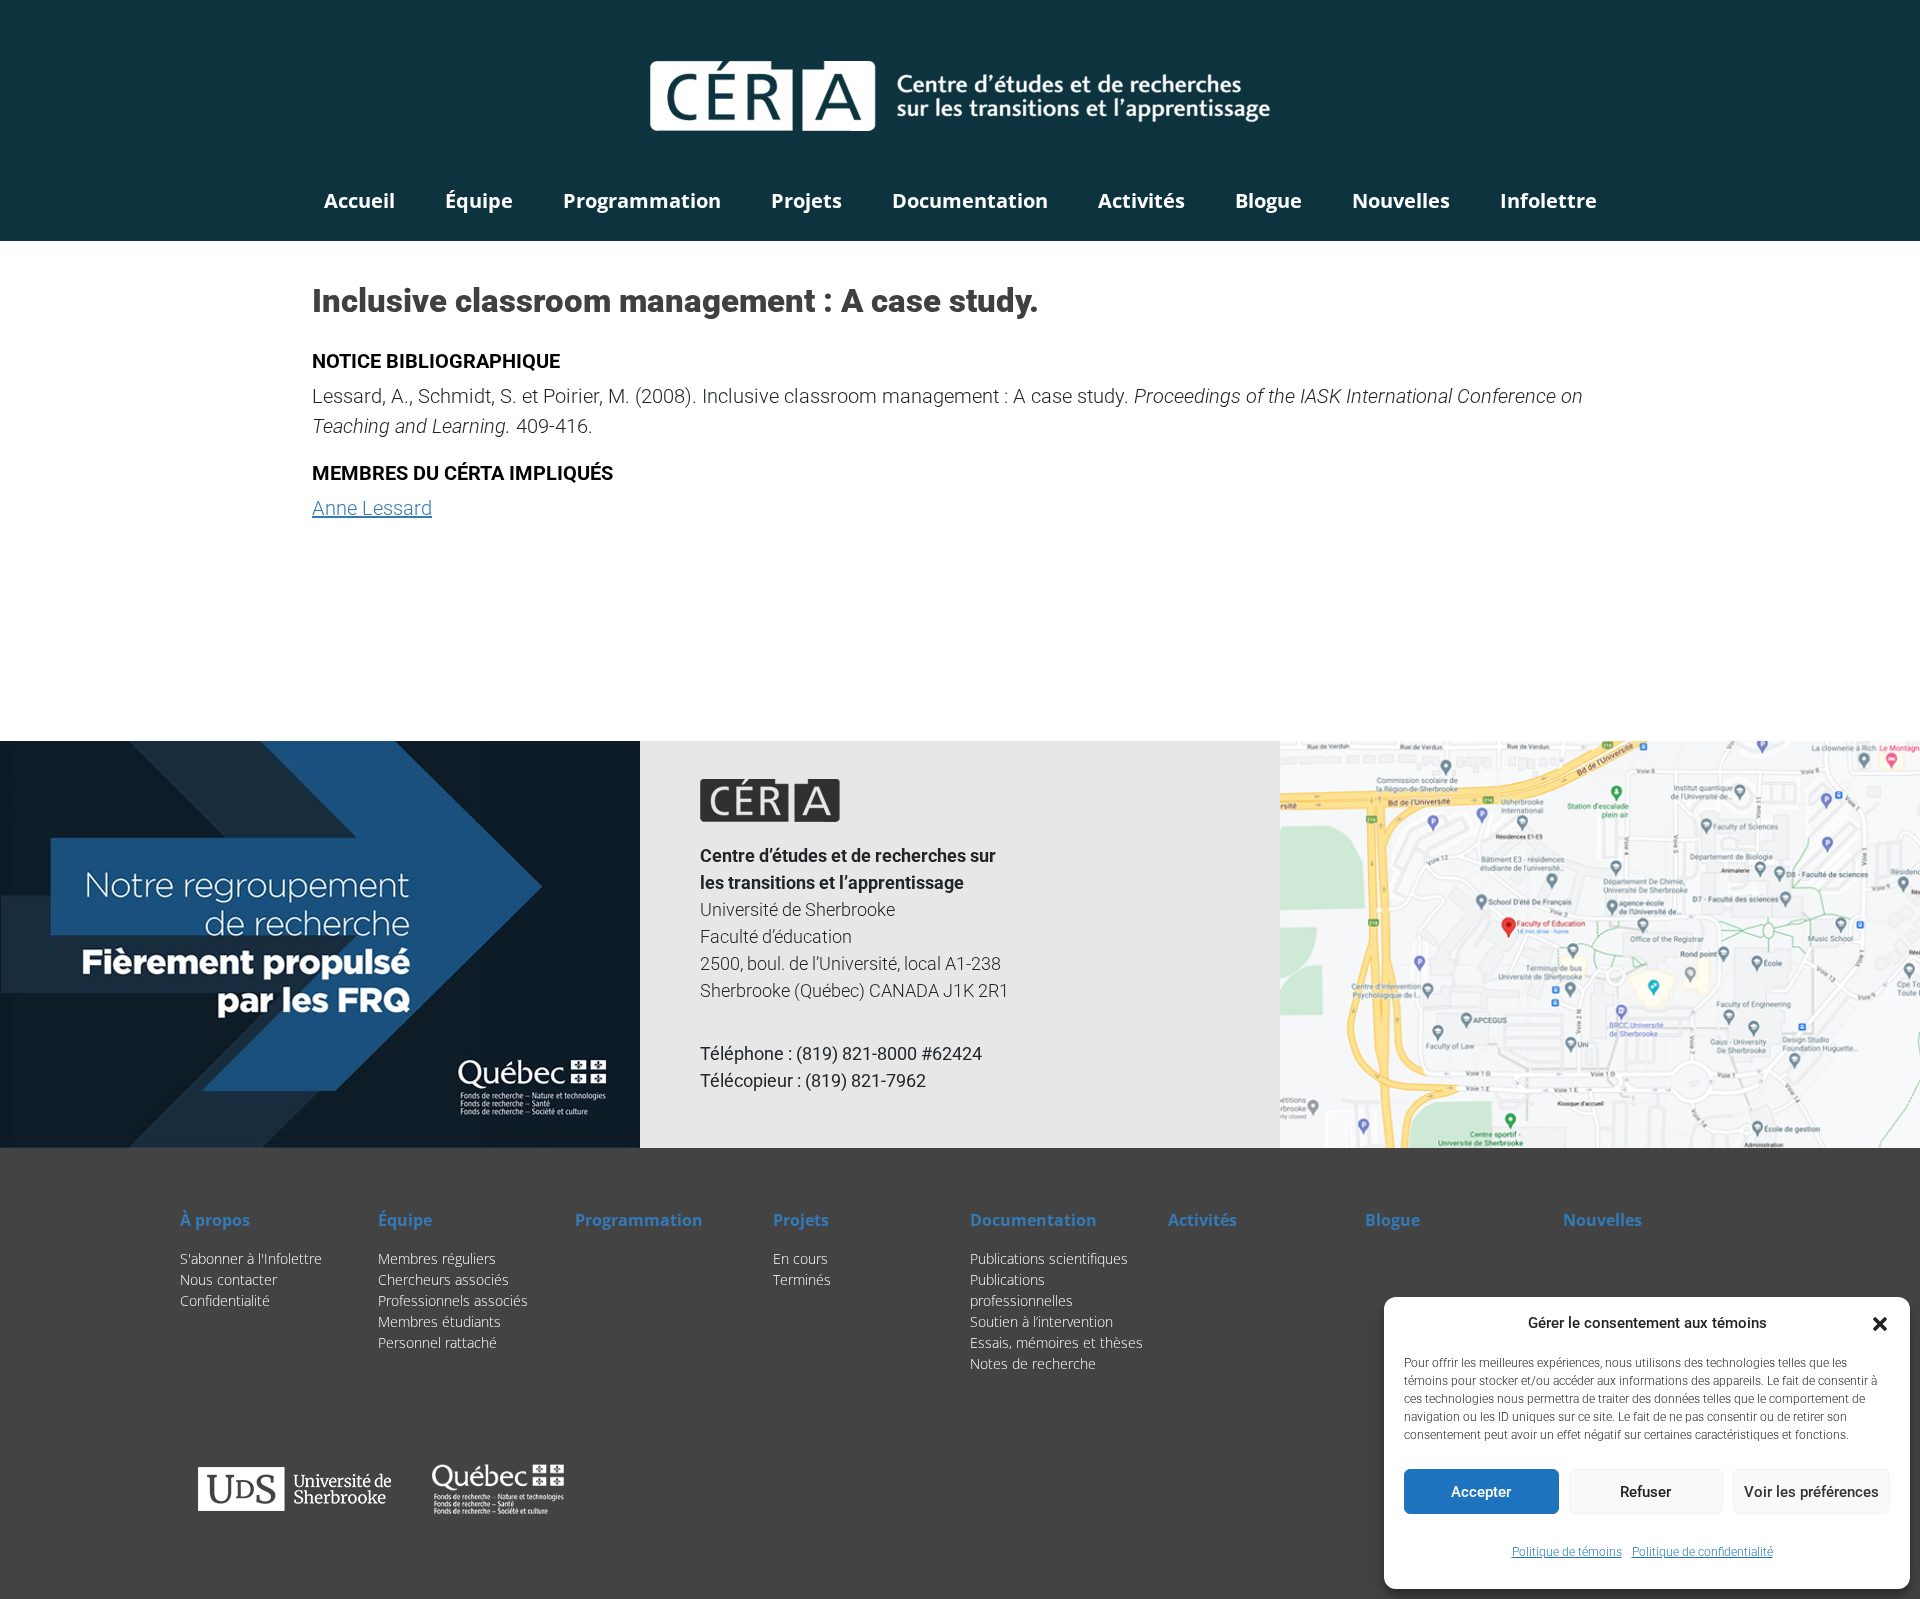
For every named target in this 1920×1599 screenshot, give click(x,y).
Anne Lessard (372, 508)
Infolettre (1548, 200)
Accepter (1481, 1492)
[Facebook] (1673, 35)
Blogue (1268, 200)
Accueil (359, 200)
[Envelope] (1724, 35)
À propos (215, 1220)
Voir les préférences (1811, 1492)
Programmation (642, 200)
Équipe (479, 200)
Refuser (1645, 1492)
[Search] (1631, 35)
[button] (1880, 1323)
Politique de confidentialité (1702, 1552)
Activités (1141, 200)
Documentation (970, 200)
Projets (806, 200)
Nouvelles (1401, 200)
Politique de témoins (1567, 1552)
